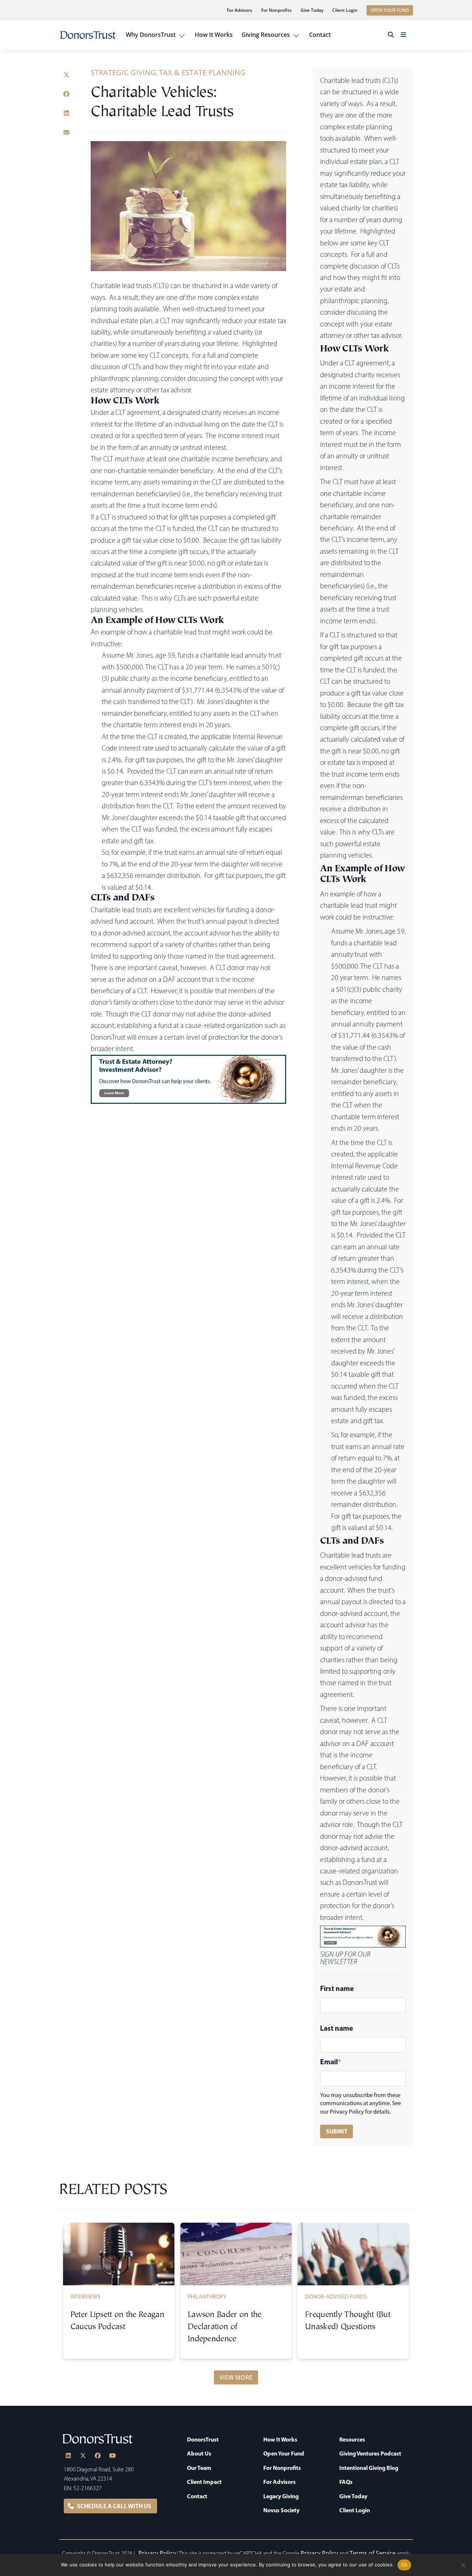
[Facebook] (98, 2456)
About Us (199, 2454)
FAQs (346, 2482)
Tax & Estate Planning (202, 72)
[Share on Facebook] (66, 94)
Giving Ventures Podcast (370, 2454)
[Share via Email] (66, 132)
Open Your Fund (284, 2454)
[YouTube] (112, 2456)
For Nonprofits (276, 10)
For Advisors (240, 10)
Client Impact (204, 2482)
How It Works (214, 35)
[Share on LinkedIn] (66, 113)
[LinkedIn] (68, 2456)
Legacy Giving (281, 2496)
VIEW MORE (236, 2377)
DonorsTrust (203, 2439)
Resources (352, 2439)
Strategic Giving (123, 72)
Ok (405, 2565)
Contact (320, 35)
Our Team (199, 2468)
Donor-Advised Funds (336, 2297)
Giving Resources (266, 35)
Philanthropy (207, 2297)
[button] (391, 35)
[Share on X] (66, 75)
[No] (463, 2565)
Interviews (85, 2297)
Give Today (312, 10)
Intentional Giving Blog (369, 2468)
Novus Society (281, 2510)
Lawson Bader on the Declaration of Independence (225, 2327)
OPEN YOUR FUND (390, 10)
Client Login (345, 10)
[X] (83, 2456)
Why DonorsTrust (151, 35)
